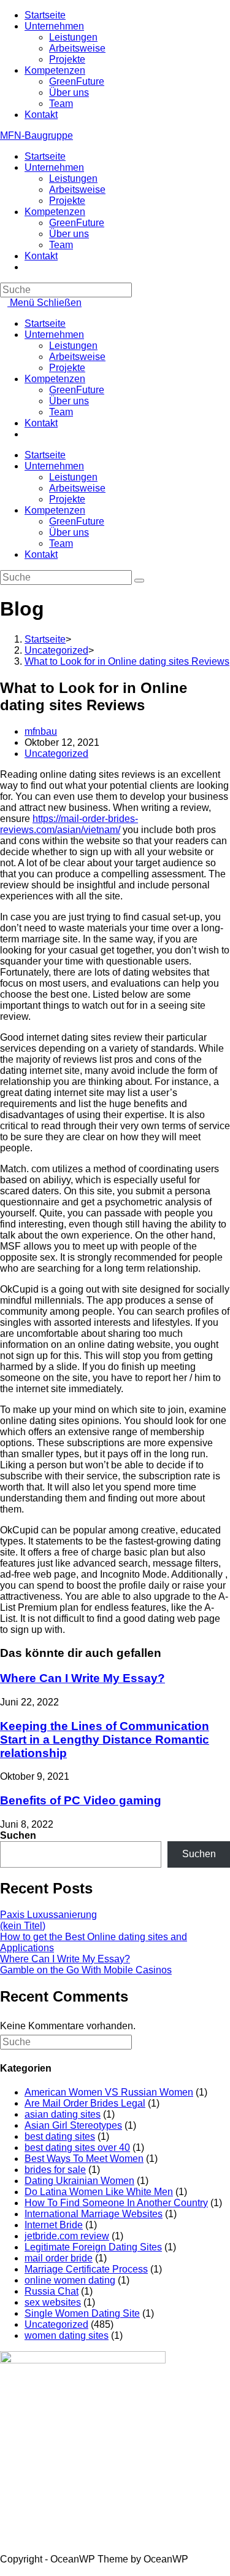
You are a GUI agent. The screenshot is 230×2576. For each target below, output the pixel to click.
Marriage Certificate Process (86, 2269)
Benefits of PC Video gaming (81, 1800)
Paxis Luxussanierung (48, 1915)
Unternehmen (54, 26)
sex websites (53, 2302)
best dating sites (60, 2136)
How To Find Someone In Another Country (116, 2203)
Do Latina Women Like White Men (99, 2192)
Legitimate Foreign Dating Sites (93, 2247)
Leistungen (73, 37)
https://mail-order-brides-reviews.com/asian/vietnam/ (69, 824)
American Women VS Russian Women (109, 2092)
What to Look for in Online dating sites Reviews (127, 661)
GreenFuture (77, 81)
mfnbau (41, 731)
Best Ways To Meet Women (84, 2159)
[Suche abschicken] (139, 581)
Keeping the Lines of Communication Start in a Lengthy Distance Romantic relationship (105, 1740)
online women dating (70, 2280)
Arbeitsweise (77, 48)
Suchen (18, 1835)
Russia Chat (52, 2291)
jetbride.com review (67, 2236)
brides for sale (55, 2170)
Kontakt (41, 115)
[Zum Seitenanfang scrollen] (4, 2570)
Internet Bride (54, 2225)
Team (61, 104)
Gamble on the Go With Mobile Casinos (86, 1970)
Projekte (67, 59)
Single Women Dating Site (82, 2313)
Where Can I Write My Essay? (82, 1678)
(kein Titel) (23, 1926)
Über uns (69, 92)
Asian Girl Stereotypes (73, 2125)
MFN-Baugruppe (36, 135)
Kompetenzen (55, 70)
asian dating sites (63, 2114)
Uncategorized (56, 754)
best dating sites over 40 (77, 2147)
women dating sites (67, 2335)
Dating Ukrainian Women (79, 2181)
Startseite (45, 15)
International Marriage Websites (94, 2214)
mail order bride (59, 2258)
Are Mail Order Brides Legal (85, 2103)
